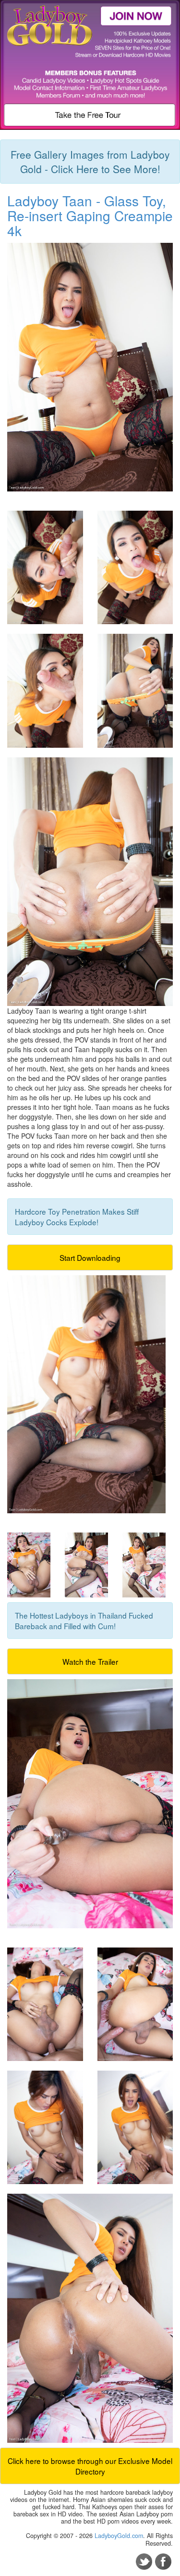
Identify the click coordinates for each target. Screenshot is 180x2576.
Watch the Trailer (90, 1661)
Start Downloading (90, 1257)
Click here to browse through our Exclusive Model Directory (90, 2466)
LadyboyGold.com (119, 2536)
